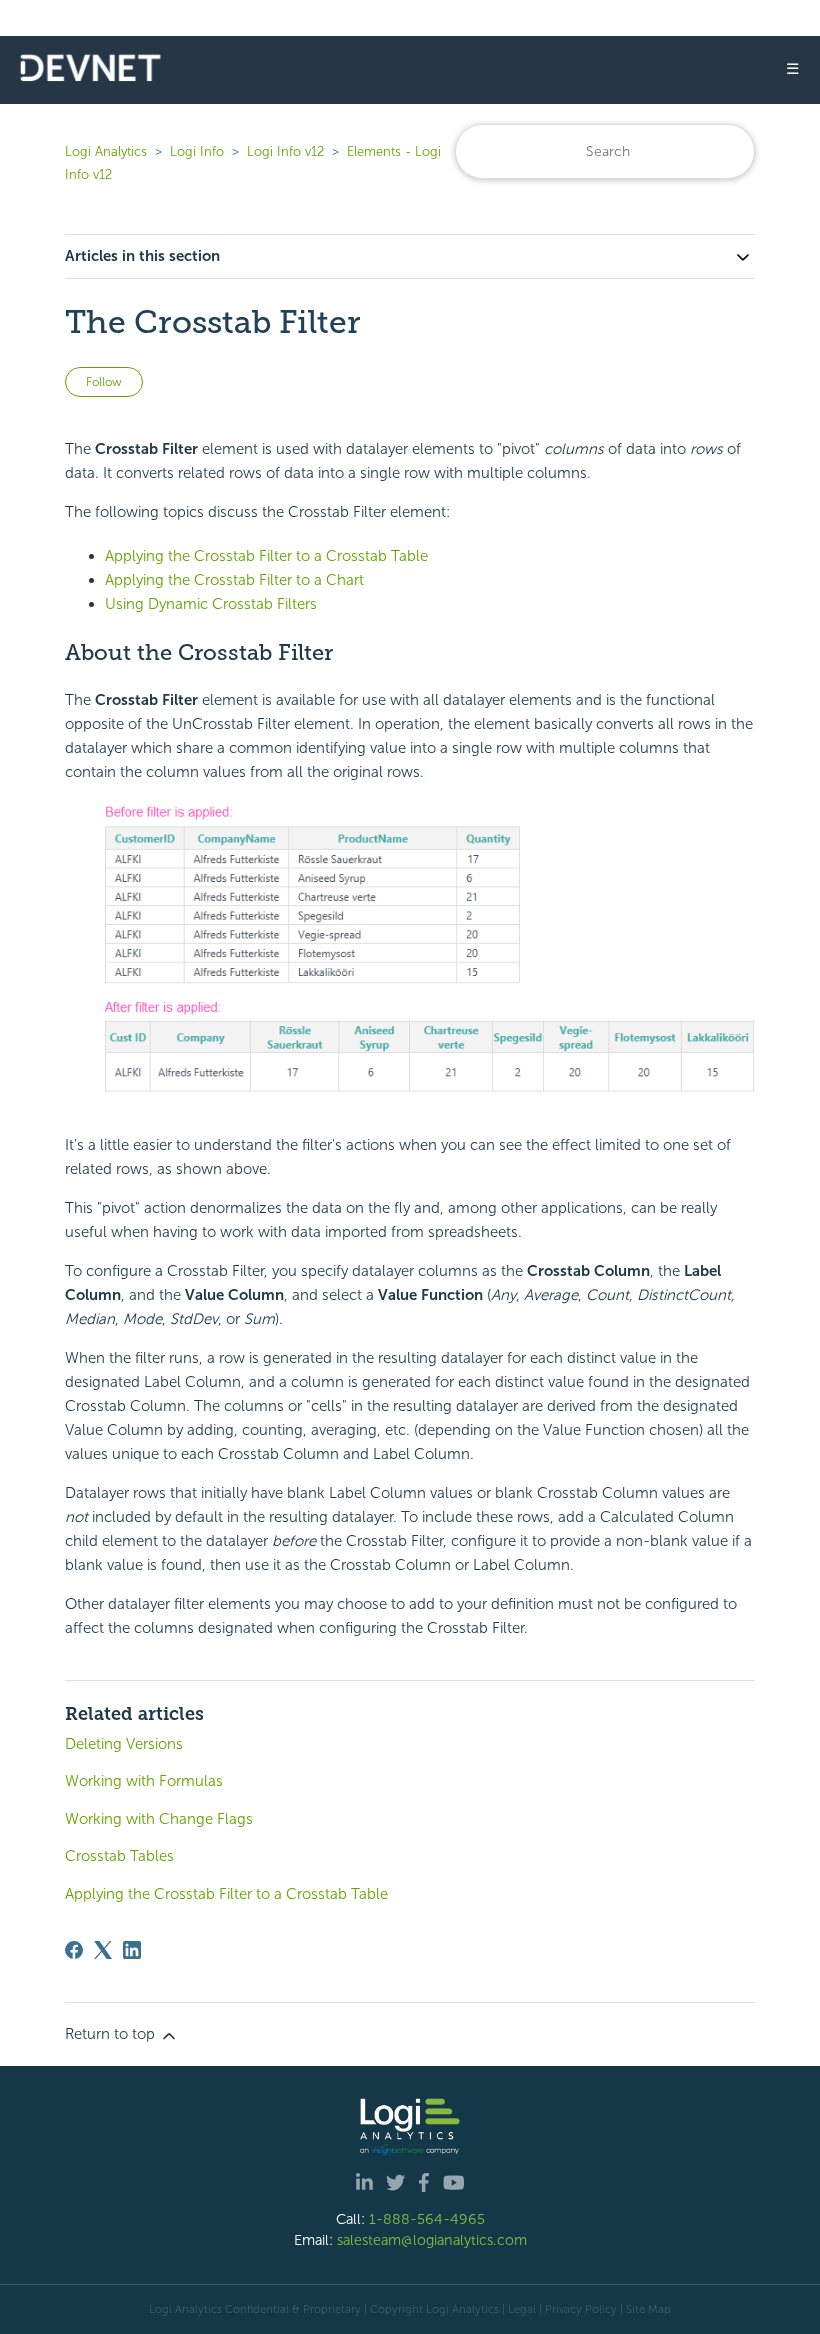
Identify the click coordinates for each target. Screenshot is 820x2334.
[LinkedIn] (132, 1950)
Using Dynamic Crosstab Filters (211, 604)
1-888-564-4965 (427, 2219)
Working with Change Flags (159, 1819)
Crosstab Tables (119, 1856)
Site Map (648, 2309)
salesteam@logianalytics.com (432, 2240)
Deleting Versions (124, 1744)
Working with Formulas (144, 1781)
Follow (104, 382)
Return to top (112, 2034)
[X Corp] (103, 1950)
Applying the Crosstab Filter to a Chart (234, 580)
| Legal (519, 2309)
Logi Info (197, 151)
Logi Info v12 (285, 151)
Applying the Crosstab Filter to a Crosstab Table (266, 556)
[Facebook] (74, 1950)
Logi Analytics (106, 151)
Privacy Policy (581, 2309)
